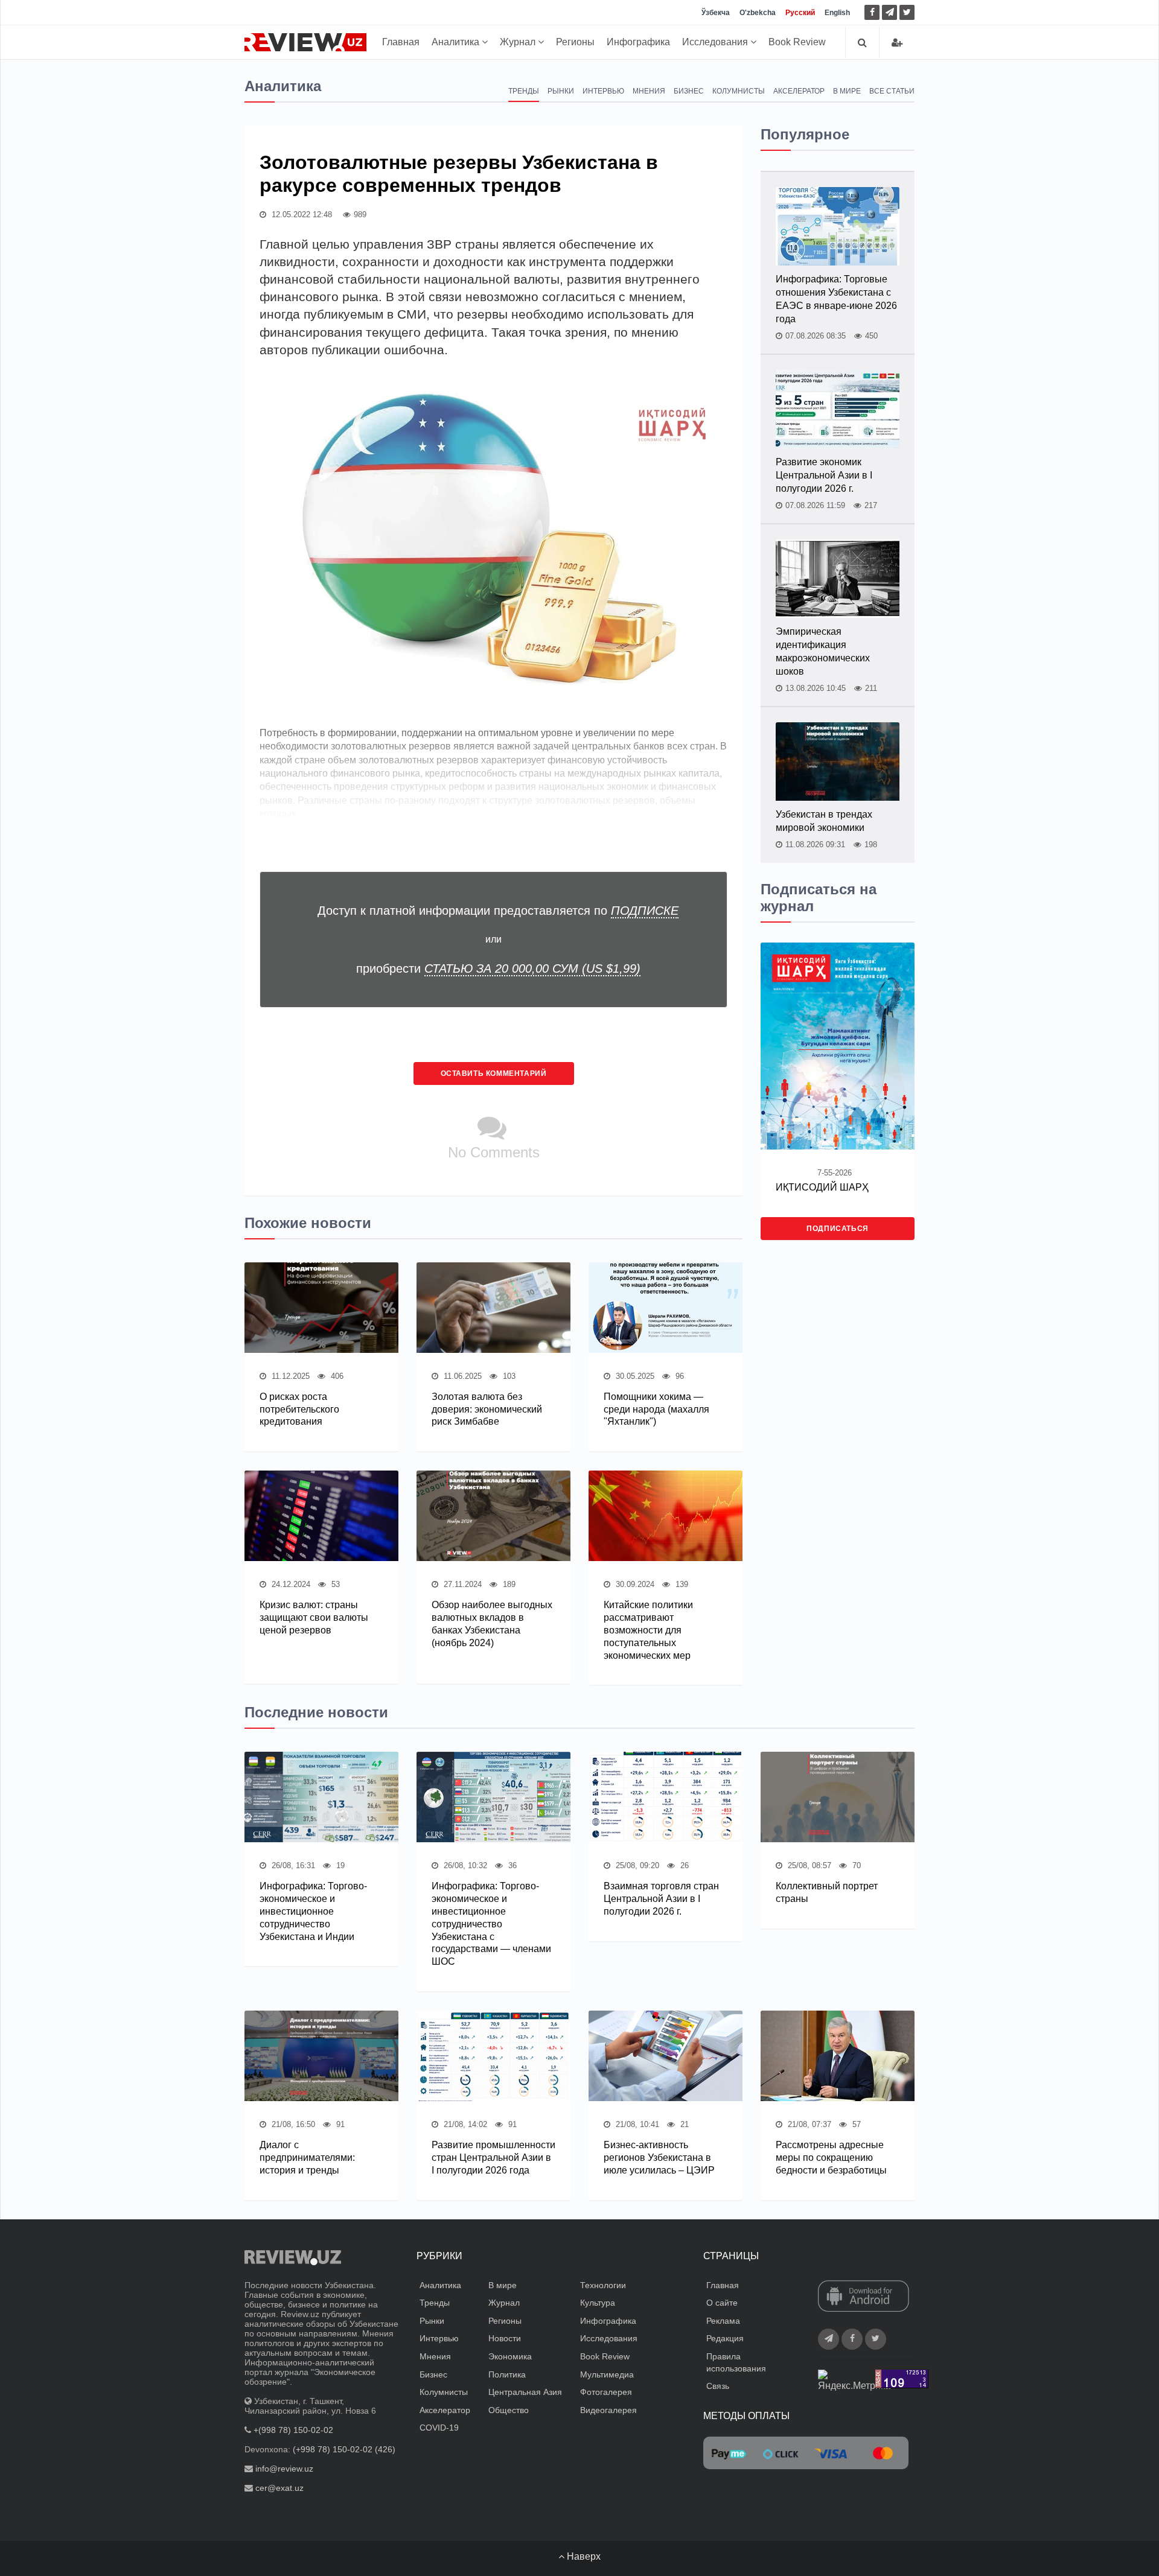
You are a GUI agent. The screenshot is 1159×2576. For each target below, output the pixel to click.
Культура (598, 2303)
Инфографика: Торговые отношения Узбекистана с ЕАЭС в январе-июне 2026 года (836, 299)
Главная (401, 42)
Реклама (723, 2321)
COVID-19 (439, 2428)
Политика (507, 2374)
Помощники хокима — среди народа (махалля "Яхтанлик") (656, 1409)
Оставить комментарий (494, 1073)
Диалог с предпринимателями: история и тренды (307, 2158)
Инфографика (638, 42)
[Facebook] (872, 12)
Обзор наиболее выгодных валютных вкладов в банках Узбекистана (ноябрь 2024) (492, 1624)
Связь (718, 2386)
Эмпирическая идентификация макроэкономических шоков (823, 651)
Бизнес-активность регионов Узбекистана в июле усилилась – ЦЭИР (659, 2158)
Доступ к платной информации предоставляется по (498, 911)
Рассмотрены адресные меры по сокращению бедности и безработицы (831, 2158)
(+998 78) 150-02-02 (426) (344, 2449)
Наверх (583, 2556)
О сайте (722, 2303)
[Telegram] (889, 12)
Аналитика (457, 42)
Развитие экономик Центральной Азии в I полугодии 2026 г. (824, 475)
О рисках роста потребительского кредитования (299, 1409)
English (837, 13)
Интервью (603, 91)
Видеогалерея (608, 2410)
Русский (800, 13)
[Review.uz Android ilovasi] (864, 2297)
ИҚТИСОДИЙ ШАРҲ (822, 1187)
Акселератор (799, 91)
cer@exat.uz (279, 2488)
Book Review (797, 42)
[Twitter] (907, 12)
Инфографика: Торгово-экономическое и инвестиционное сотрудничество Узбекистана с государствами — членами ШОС (491, 1924)
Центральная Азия (525, 2392)
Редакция (725, 2338)
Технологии (603, 2285)
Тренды (524, 91)
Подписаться (838, 1229)
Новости (505, 2338)
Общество (509, 2410)
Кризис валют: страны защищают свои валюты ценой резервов (314, 1617)
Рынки (561, 91)
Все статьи (892, 91)
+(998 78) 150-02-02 (293, 2430)
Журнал (519, 42)
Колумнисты (739, 91)
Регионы (575, 42)
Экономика (510, 2356)
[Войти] (897, 43)
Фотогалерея (606, 2392)
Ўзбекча (716, 13)
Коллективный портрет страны (827, 1892)
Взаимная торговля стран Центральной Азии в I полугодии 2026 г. (661, 1899)
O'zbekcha (758, 13)
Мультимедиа (607, 2374)
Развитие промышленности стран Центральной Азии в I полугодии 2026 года (493, 2158)
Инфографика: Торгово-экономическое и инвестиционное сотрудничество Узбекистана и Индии (313, 1911)
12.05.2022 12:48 (301, 215)
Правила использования (736, 2362)
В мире (847, 91)
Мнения (649, 91)
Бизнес (689, 91)
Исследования (716, 42)
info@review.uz (284, 2469)
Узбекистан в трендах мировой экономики (824, 821)
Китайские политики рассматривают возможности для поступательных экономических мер (648, 1630)
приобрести (498, 968)
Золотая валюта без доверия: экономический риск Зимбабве (487, 1409)
